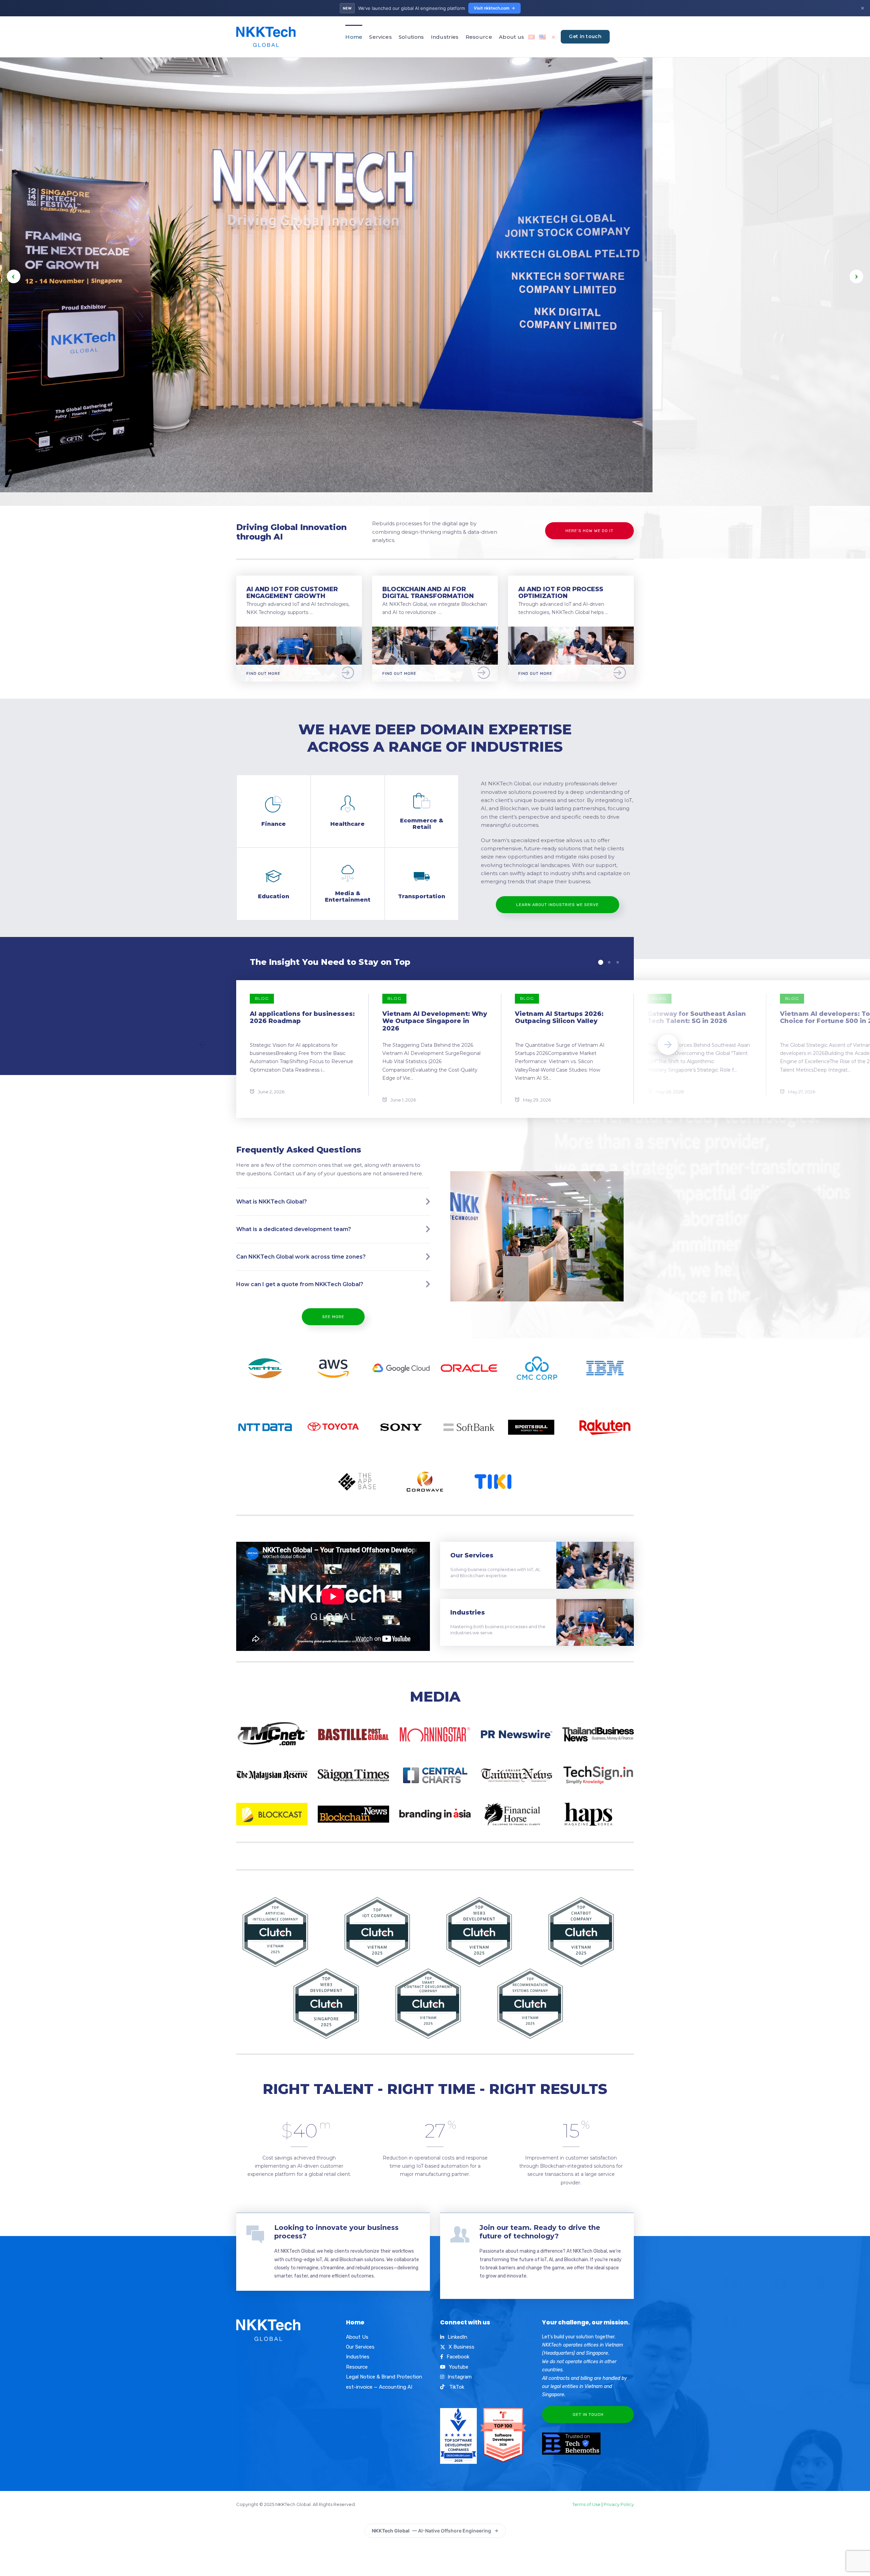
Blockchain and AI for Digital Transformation (428, 593)
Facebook (458, 2357)
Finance (274, 824)
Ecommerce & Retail (422, 824)
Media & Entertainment (348, 896)
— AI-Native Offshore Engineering (431, 2531)
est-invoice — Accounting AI (379, 2387)
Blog (262, 998)
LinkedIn (457, 2337)
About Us (357, 2337)
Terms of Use (586, 2504)
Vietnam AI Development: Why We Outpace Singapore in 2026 (435, 1021)
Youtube (459, 2367)
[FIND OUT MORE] (299, 631)
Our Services (472, 1555)
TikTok (456, 2387)
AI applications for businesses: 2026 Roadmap (302, 1018)
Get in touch (585, 36)
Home (354, 37)
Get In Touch (588, 2415)
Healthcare (347, 824)
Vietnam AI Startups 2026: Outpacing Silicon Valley (559, 1018)
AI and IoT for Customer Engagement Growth (292, 593)
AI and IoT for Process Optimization (561, 593)
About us (511, 37)
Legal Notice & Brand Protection (384, 2377)
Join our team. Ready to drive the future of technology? (540, 2232)
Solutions (411, 37)
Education (274, 896)
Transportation (422, 896)
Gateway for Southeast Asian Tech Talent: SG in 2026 (697, 1018)
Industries (445, 37)
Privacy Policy (619, 2504)
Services (380, 37)
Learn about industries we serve (558, 905)
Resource (479, 37)
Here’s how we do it (589, 531)
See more (333, 1317)
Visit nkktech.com (492, 8)
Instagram (460, 2377)
